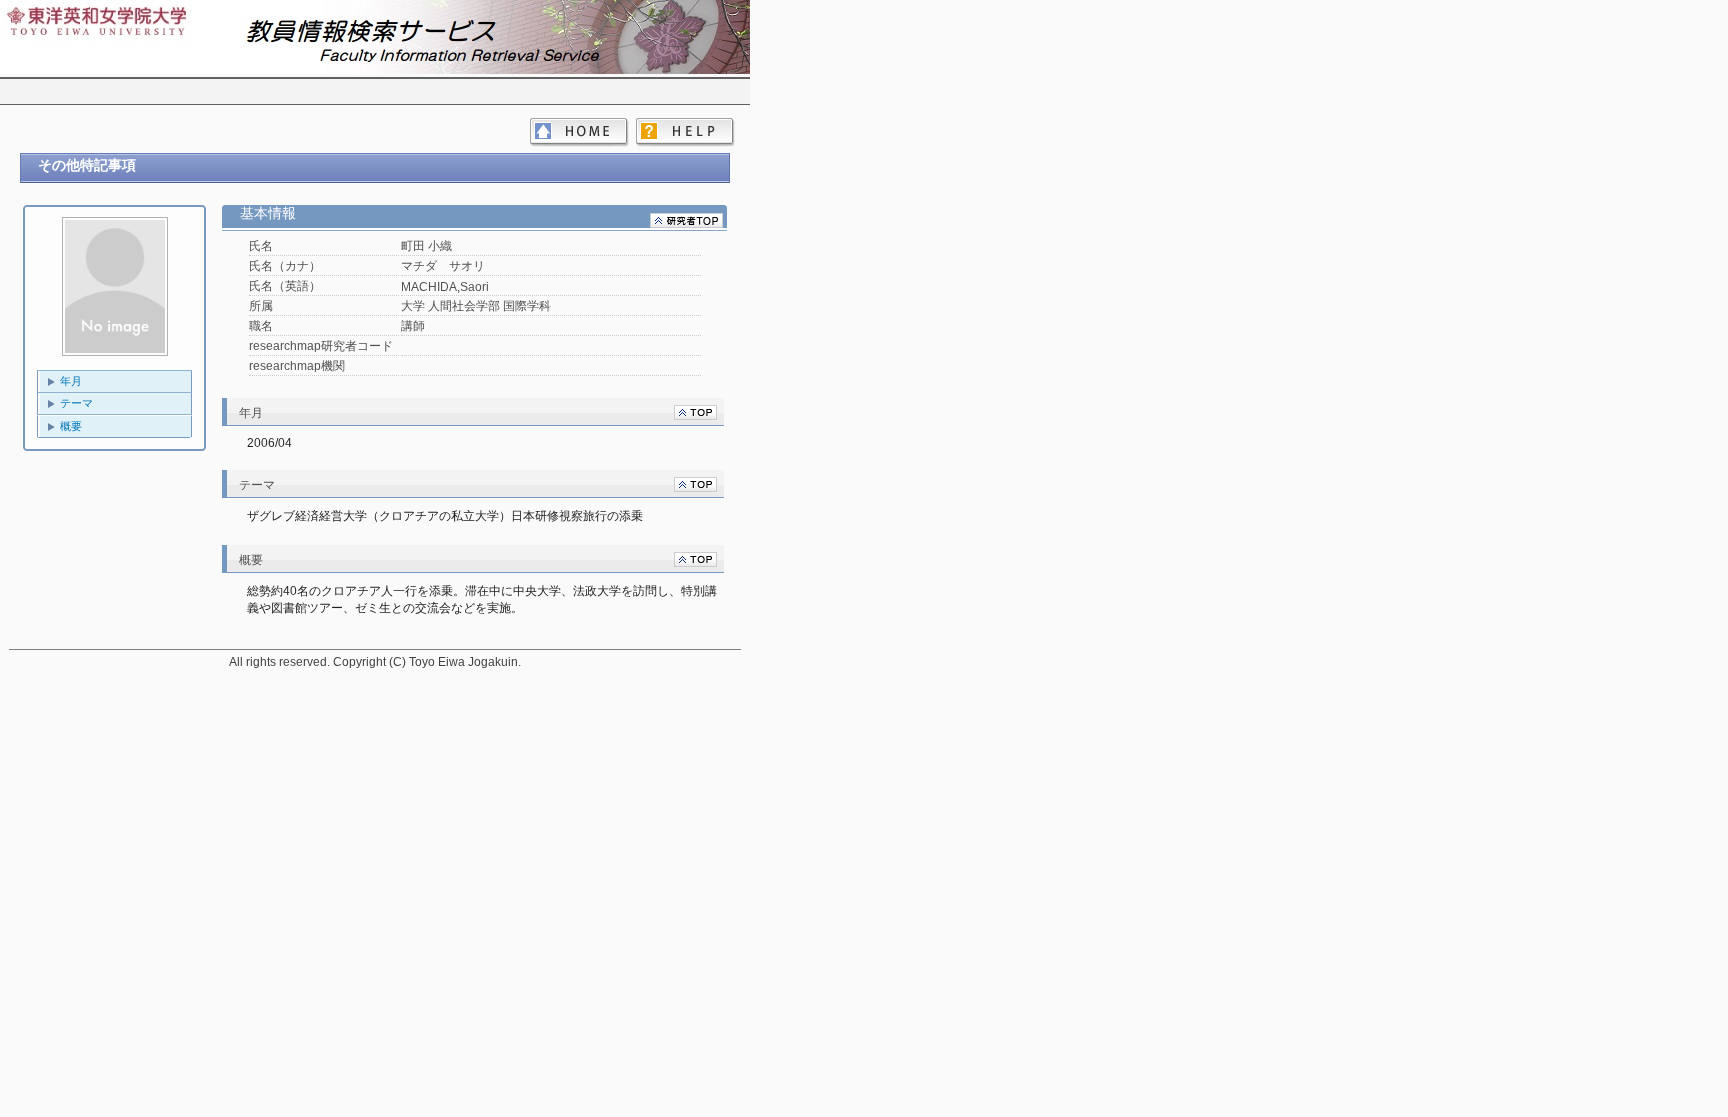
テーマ (76, 403)
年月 (71, 381)
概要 (71, 426)
